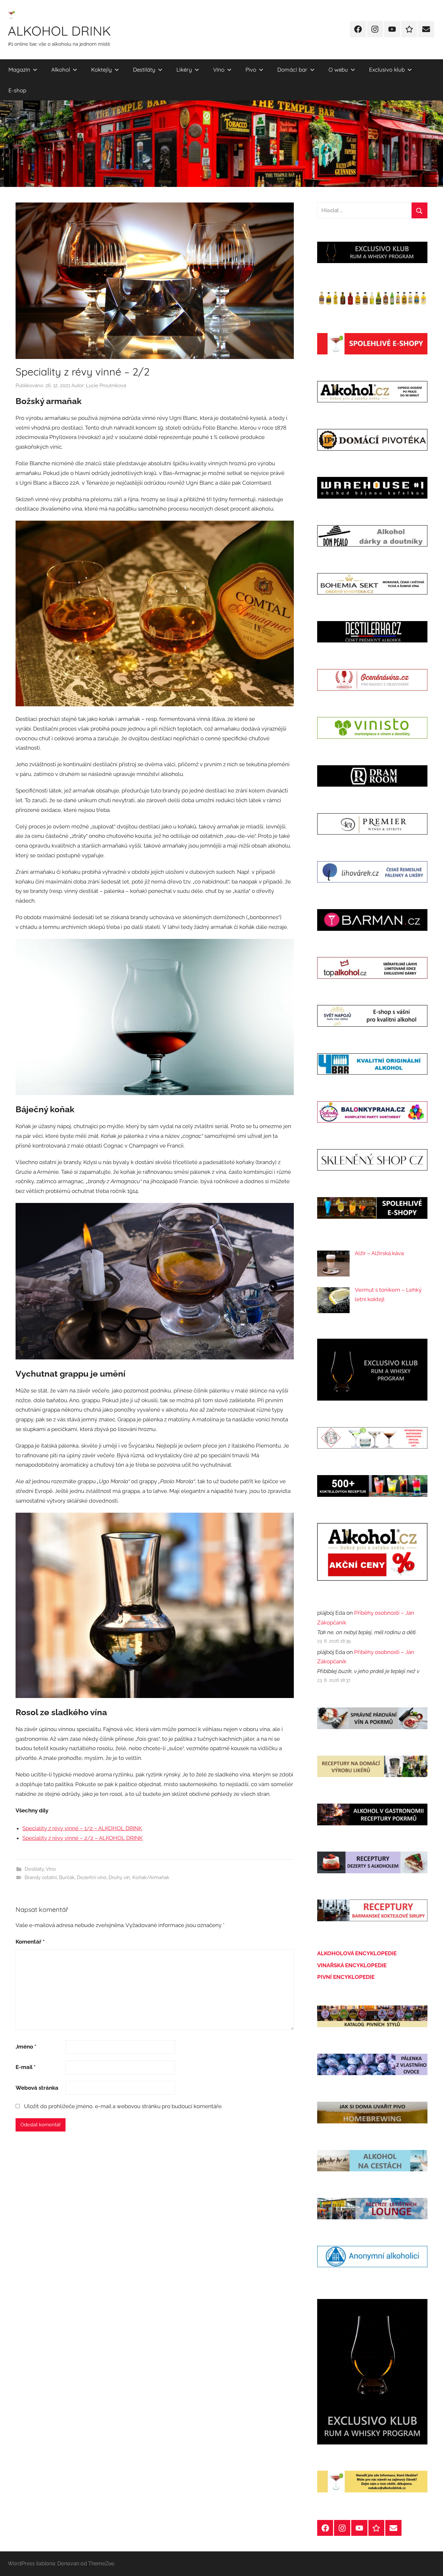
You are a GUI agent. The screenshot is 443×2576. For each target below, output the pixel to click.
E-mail (26, 2067)
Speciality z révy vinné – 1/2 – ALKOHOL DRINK (82, 1828)
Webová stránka (37, 2088)
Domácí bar (292, 69)
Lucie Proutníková (106, 386)
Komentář (30, 1942)
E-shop (17, 90)
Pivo (251, 69)
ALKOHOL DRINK (59, 31)
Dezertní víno (92, 1877)
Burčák (67, 1877)
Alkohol (61, 69)
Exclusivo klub (387, 69)
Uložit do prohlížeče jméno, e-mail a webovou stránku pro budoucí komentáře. (123, 2106)
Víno (219, 69)
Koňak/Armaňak (151, 1877)
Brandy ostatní (41, 1877)
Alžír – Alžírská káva (379, 1253)
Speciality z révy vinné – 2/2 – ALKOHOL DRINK (83, 1838)
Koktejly (102, 69)
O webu (338, 69)
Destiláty (144, 69)
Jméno (26, 2047)
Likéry (184, 69)
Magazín (19, 69)
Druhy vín (119, 1877)
